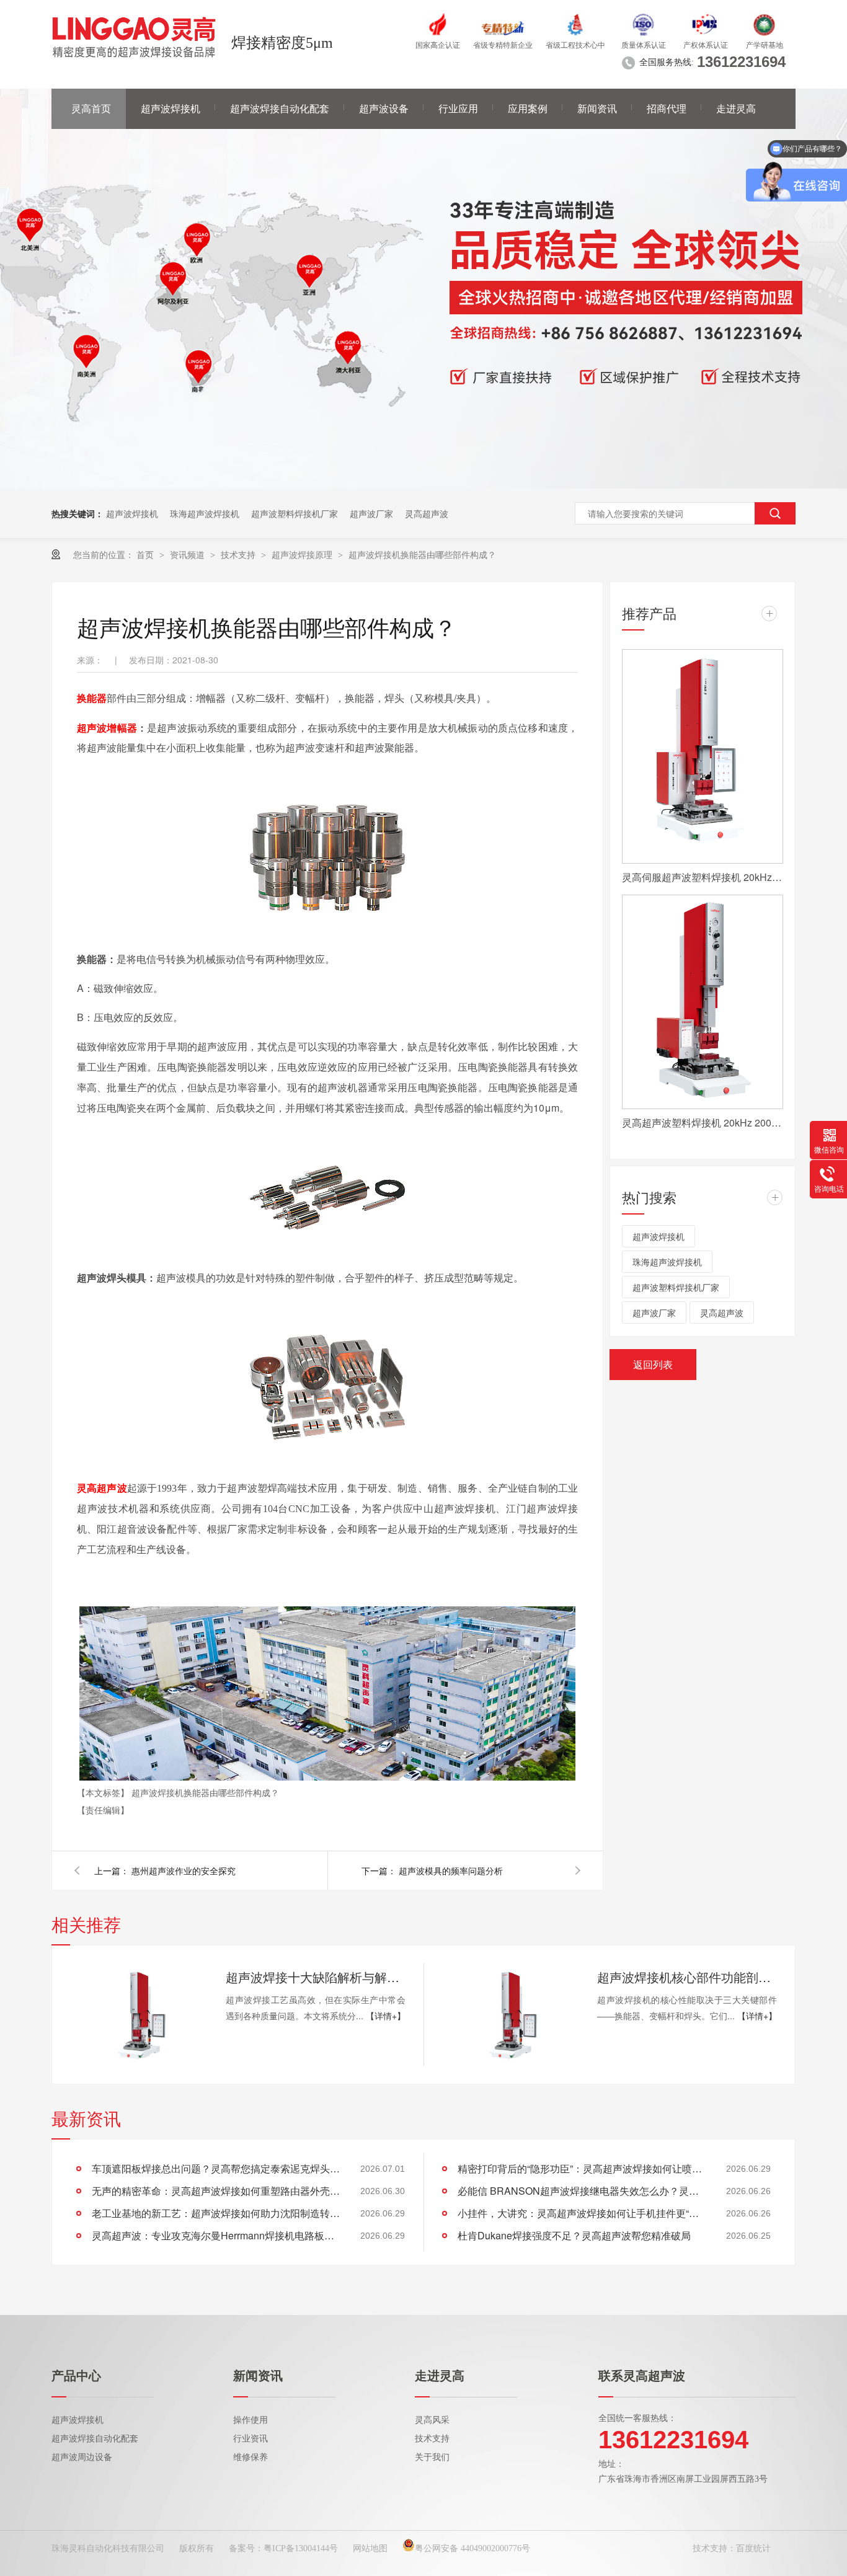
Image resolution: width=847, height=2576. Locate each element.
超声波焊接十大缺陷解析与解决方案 (316, 1977)
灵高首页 (91, 109)
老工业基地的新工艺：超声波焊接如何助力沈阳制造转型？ (216, 2213)
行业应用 (458, 109)
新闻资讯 (597, 109)
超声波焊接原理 (303, 554)
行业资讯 (251, 2439)
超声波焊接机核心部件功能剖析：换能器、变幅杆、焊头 (687, 1977)
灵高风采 (432, 2420)
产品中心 (76, 2376)
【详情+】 (386, 2016)
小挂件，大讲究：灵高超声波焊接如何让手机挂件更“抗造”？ (582, 2213)
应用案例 (528, 109)
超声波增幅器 (107, 728)
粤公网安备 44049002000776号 (472, 2548)
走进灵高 (736, 109)
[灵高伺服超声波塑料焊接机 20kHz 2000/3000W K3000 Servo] (703, 756)
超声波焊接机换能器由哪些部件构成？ (422, 554)
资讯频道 (188, 554)
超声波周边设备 (82, 2457)
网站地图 (370, 2548)
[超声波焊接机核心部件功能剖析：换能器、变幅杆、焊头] (510, 2015)
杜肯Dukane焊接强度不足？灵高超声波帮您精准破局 (574, 2235)
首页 (146, 554)
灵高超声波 (427, 513)
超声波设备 (384, 109)
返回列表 (653, 1364)
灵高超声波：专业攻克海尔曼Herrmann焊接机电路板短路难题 (216, 2235)
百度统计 (753, 2548)
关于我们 (432, 2457)
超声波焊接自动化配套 (280, 109)
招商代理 (667, 109)
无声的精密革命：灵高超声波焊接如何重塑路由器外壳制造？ (216, 2191)
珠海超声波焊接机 (205, 513)
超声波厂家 (371, 513)
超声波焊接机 (171, 109)
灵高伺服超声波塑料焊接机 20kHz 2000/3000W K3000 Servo (703, 877)
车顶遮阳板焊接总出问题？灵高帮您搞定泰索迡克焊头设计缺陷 (216, 2168)
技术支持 (239, 554)
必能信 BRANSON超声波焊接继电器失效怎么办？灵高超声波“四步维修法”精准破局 (582, 2191)
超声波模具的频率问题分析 (451, 1870)
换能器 (92, 698)
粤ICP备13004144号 (301, 2548)
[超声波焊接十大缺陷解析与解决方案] (138, 2015)
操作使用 (251, 2420)
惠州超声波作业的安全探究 (184, 1870)
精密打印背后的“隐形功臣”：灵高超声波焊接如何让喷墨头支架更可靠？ (582, 2168)
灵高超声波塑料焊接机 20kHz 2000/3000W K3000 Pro (703, 1122)
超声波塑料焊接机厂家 (295, 513)
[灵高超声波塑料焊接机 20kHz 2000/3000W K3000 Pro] (703, 1002)
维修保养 (251, 2457)
